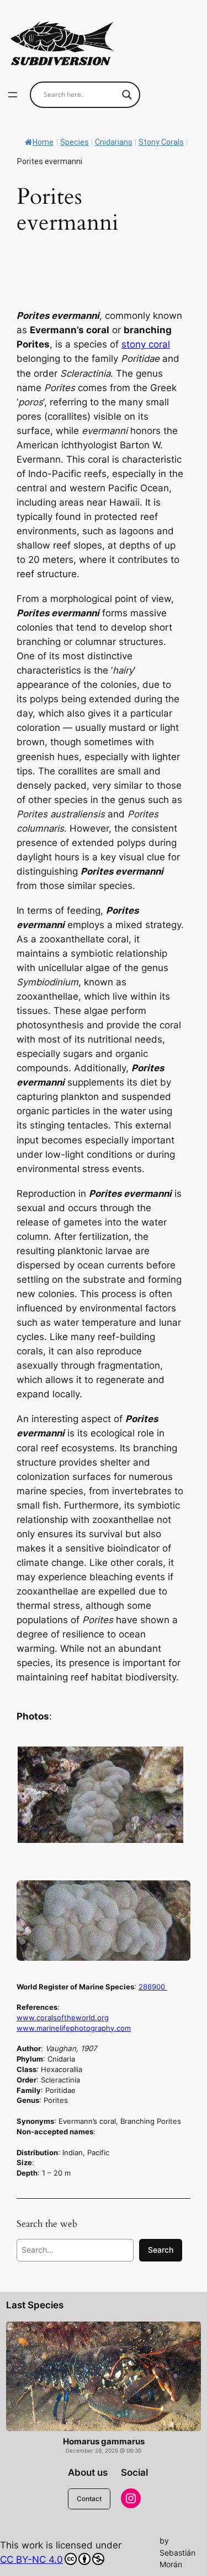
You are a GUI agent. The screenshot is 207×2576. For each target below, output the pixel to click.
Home (43, 142)
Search (161, 2250)
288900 (153, 1987)
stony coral (146, 344)
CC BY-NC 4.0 (31, 2559)
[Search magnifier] (127, 95)
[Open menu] (13, 95)
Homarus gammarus (104, 2442)
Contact (89, 2499)
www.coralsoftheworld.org (63, 2018)
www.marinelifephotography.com (74, 2028)
